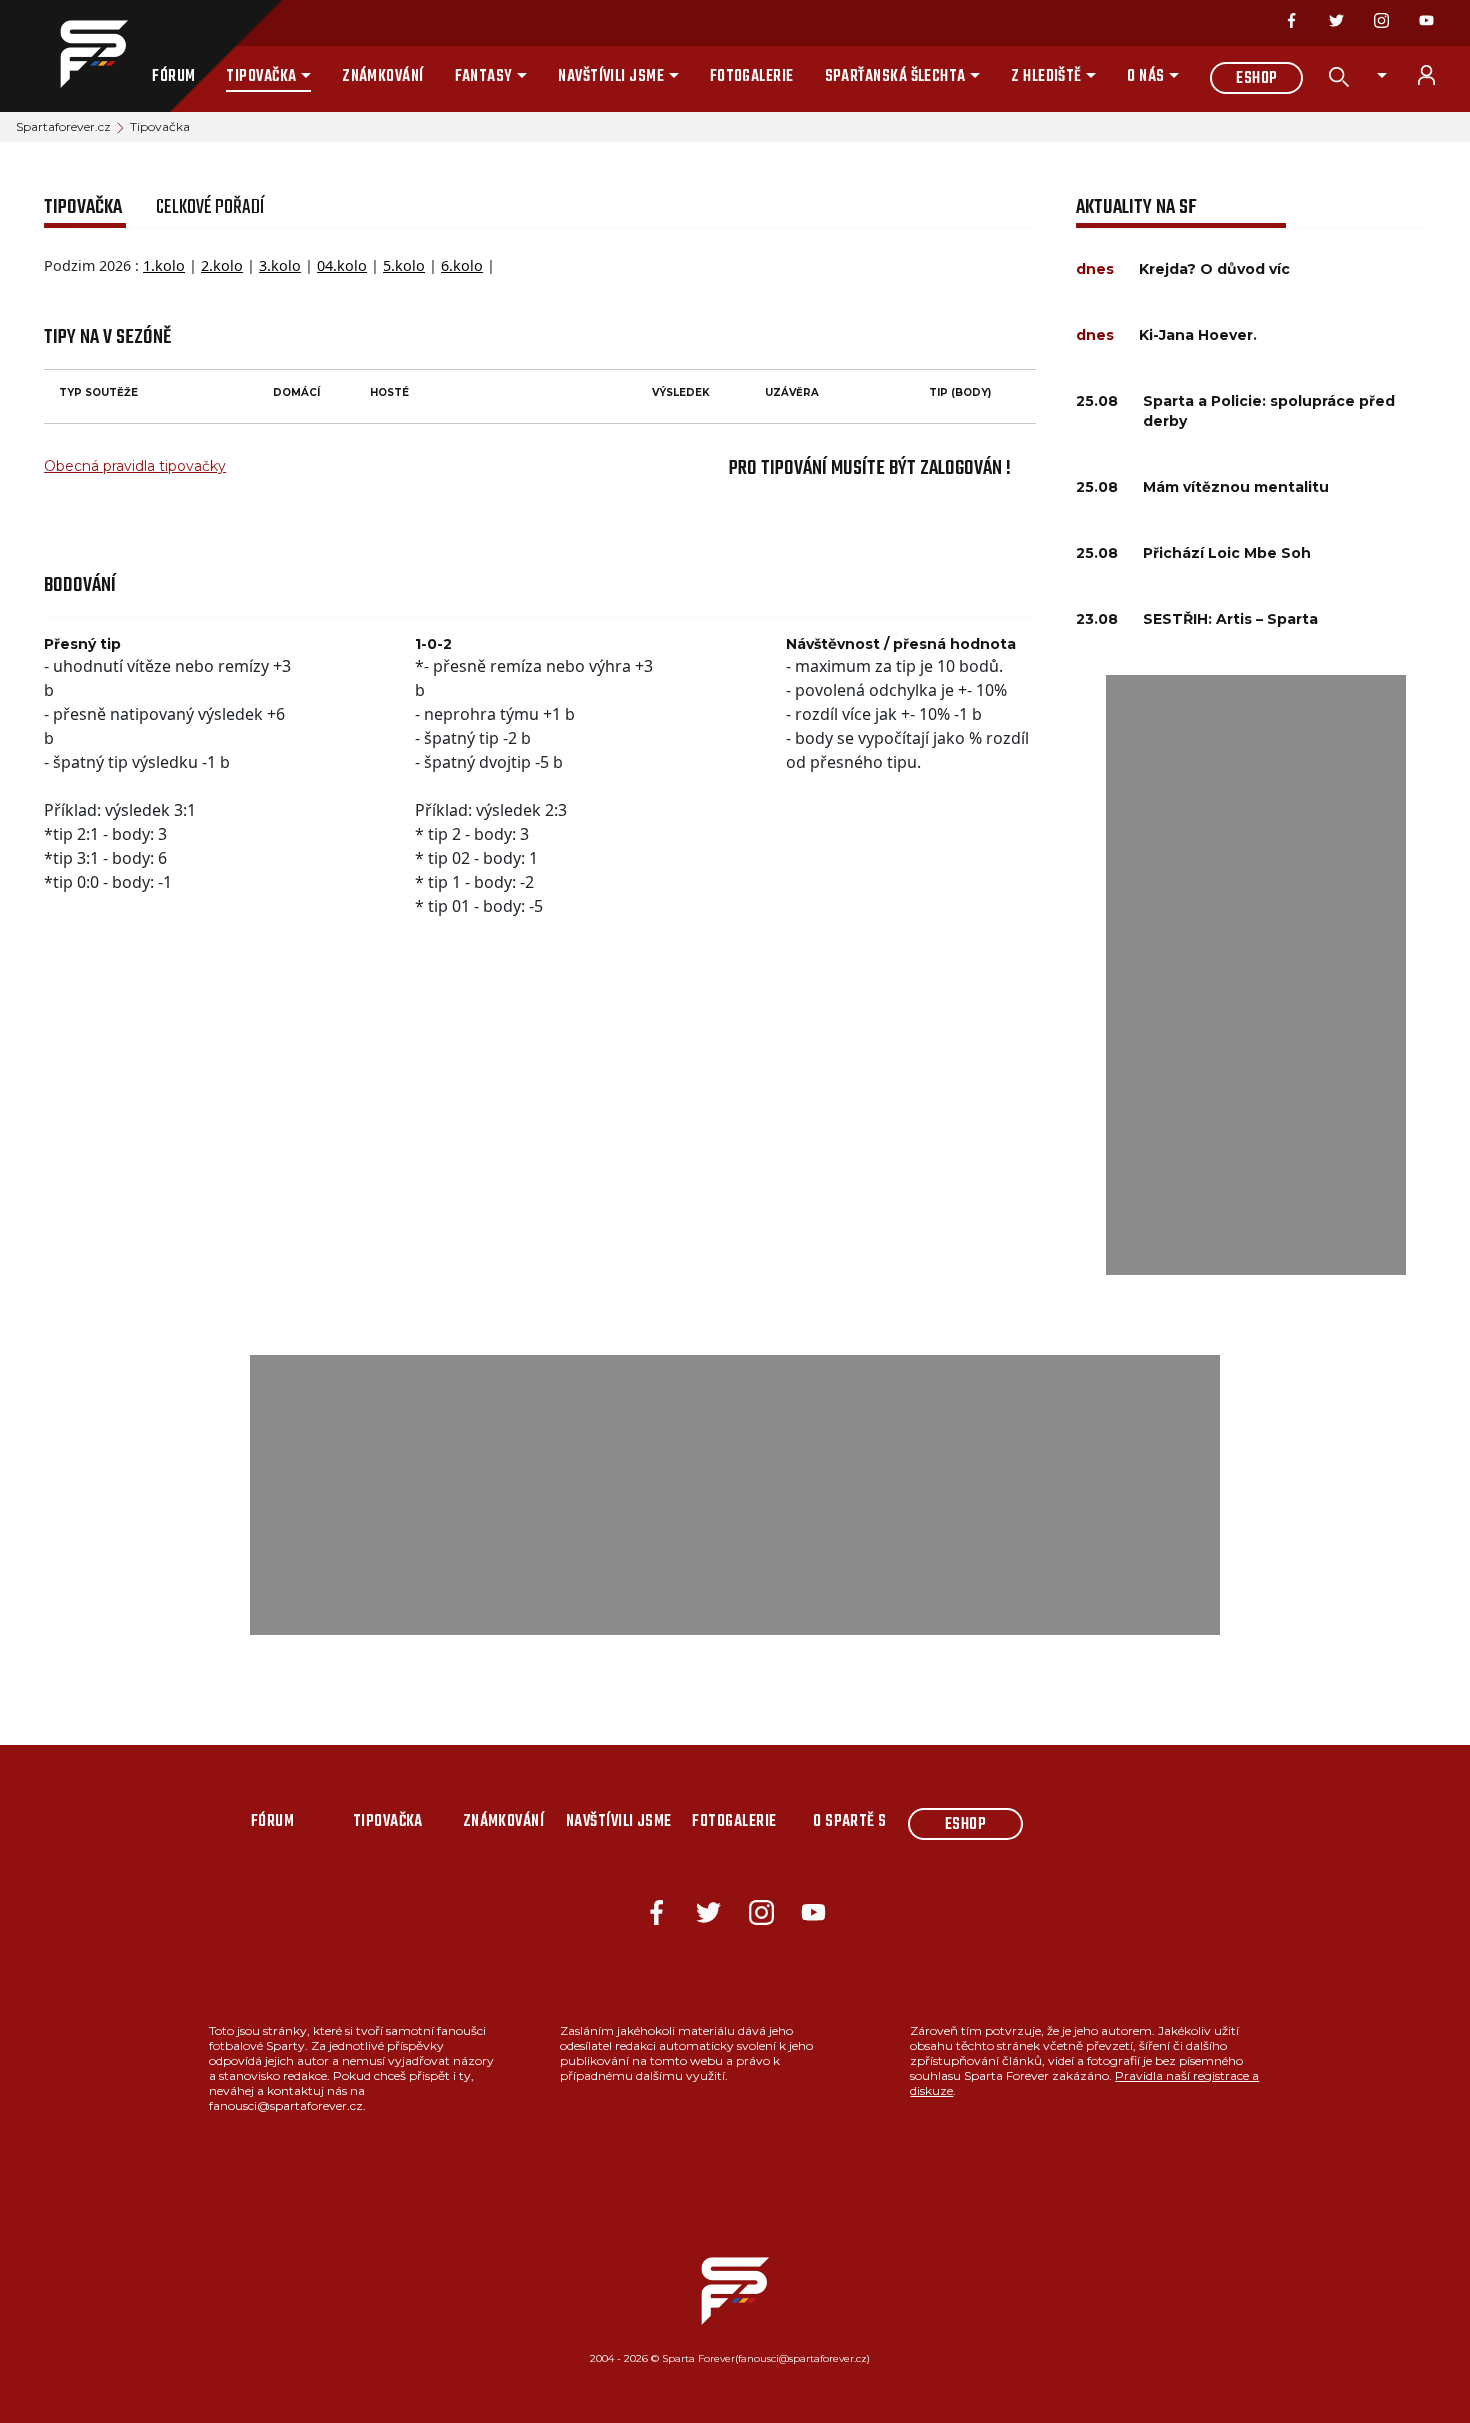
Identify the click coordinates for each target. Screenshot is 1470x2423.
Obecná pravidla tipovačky (135, 466)
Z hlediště (1046, 77)
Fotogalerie (752, 77)
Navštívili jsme (611, 77)
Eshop (1256, 79)
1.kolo (164, 265)
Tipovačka (261, 77)
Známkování (383, 77)
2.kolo (222, 265)
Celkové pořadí (210, 207)
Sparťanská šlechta (895, 77)
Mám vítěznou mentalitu (1236, 487)
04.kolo (342, 265)
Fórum (173, 77)
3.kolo (280, 265)
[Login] (1438, 75)
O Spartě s (850, 1822)
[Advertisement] (1256, 975)
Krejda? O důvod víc (1214, 269)
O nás (1145, 77)
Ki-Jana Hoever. (1198, 335)
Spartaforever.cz (63, 126)
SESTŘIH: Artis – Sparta (1230, 619)
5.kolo (404, 265)
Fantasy (484, 77)
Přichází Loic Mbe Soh (1227, 553)
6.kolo (462, 265)
